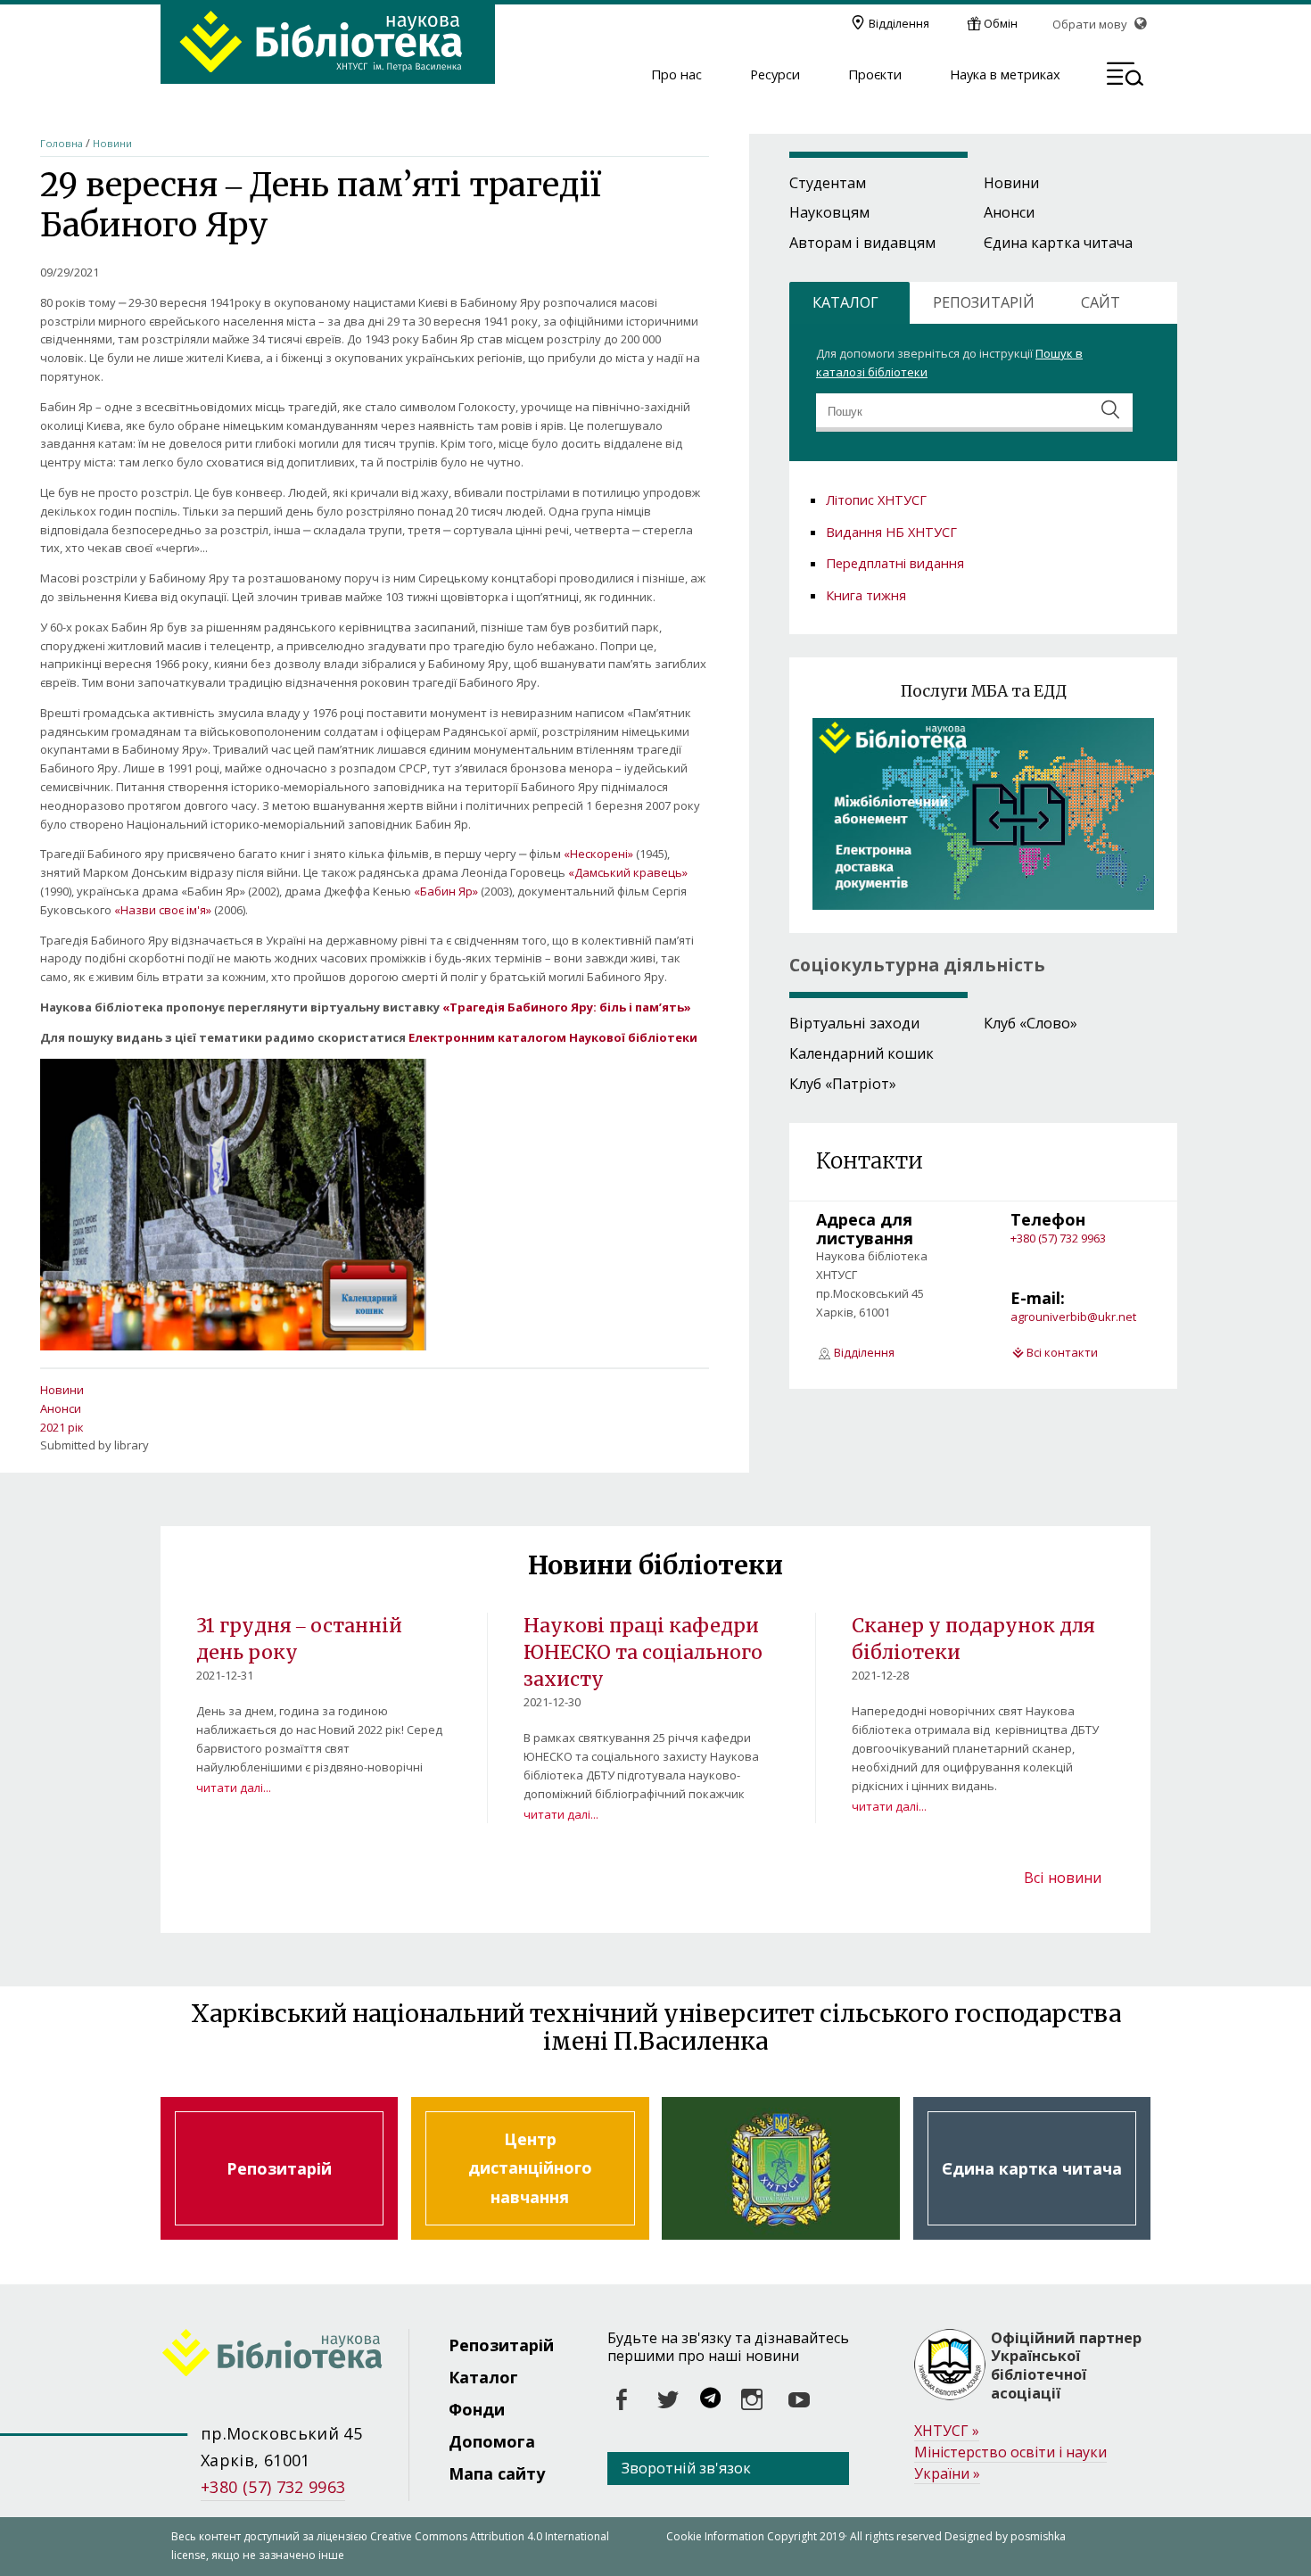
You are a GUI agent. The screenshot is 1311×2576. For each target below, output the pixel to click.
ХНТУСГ (947, 2431)
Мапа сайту (497, 2473)
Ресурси (775, 75)
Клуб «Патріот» (843, 1084)
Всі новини (1063, 1878)
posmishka (1038, 2536)
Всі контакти (1062, 1352)
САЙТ (1101, 302)
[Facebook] (623, 2400)
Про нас (676, 75)
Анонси (61, 1408)
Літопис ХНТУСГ (876, 500)
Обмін (1001, 23)
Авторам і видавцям (862, 243)
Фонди (477, 2409)
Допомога (492, 2441)
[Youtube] (799, 2400)
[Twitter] (669, 2400)
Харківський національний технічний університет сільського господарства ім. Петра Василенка (780, 2168)
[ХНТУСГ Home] (284, 2356)
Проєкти (875, 75)
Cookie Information (715, 2536)
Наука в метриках (1005, 75)
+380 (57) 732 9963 (1058, 1238)
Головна (62, 143)
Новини (112, 143)
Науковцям (829, 212)
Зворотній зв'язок (686, 2468)
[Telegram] (710, 2400)
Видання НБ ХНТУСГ (891, 532)
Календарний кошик (862, 1053)
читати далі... (234, 1788)
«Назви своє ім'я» (163, 910)
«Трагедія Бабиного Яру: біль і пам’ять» (567, 1007)
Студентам (828, 183)
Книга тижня (866, 595)
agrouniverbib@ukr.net (1073, 1317)
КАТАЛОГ (845, 302)
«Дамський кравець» (628, 872)
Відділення (899, 23)
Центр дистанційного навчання (530, 2168)
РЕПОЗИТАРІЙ (984, 302)
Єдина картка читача (1058, 243)
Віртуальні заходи (854, 1023)
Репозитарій (279, 2168)
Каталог (483, 2377)
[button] (1125, 77)
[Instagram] (753, 2400)
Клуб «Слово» (1031, 1023)
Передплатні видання (895, 563)
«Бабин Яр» (446, 891)
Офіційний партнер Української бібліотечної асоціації (1066, 2366)
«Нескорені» (598, 854)
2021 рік (62, 1427)
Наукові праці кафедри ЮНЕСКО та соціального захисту (643, 1652)
